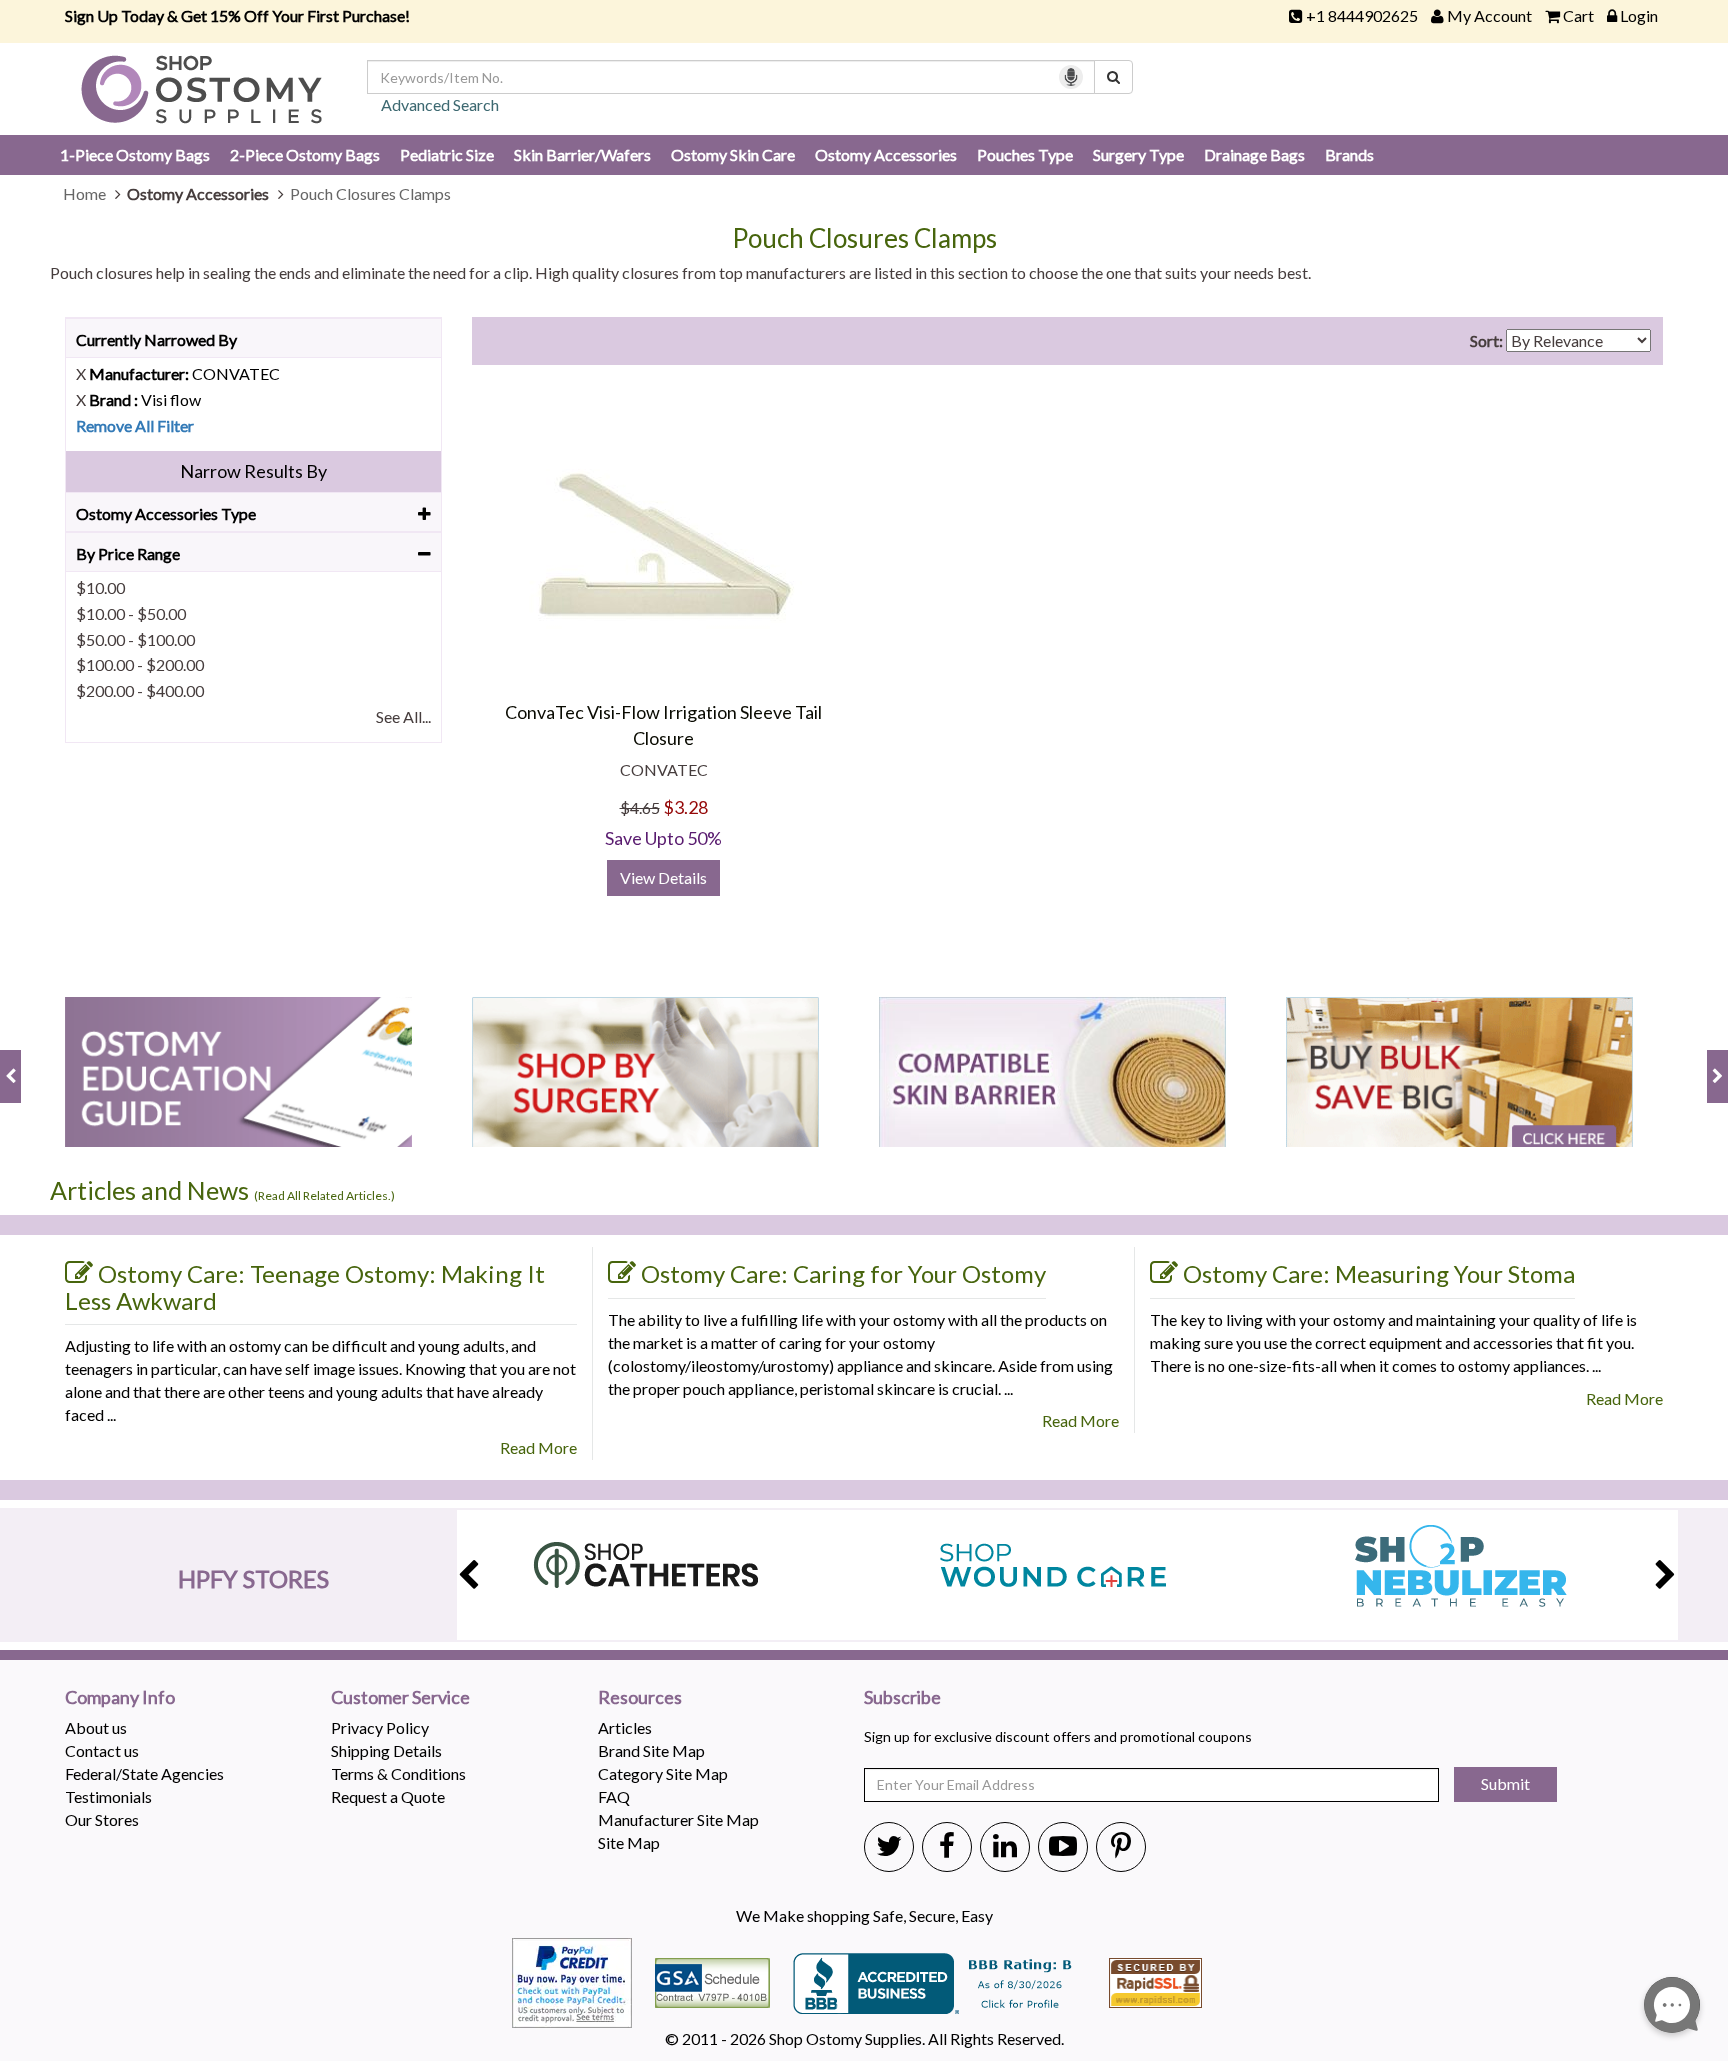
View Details (663, 877)
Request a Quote (388, 1796)
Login (1639, 15)
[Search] (1113, 77)
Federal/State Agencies (144, 1773)
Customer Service (400, 1698)
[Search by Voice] (1071, 77)
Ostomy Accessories (886, 154)
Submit (1505, 1783)
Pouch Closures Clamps (864, 238)
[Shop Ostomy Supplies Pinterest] (1121, 1845)
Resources (640, 1698)
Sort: (1486, 340)
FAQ (614, 1796)
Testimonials (108, 1796)
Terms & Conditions (398, 1773)
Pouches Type (1025, 154)
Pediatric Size (447, 154)
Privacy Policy (380, 1727)
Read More (538, 1447)
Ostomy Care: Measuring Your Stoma (1379, 1273)
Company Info (120, 1698)
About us (96, 1727)
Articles (625, 1727)
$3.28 (685, 807)
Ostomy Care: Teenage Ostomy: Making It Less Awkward (305, 1287)
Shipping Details (386, 1750)
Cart (1578, 15)
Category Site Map (663, 1773)
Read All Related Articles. (324, 1195)
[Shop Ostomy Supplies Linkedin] (1005, 1845)
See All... (403, 716)
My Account (1489, 15)
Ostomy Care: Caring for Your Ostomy (843, 1273)
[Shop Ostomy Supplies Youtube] (1063, 1845)
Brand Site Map (651, 1750)
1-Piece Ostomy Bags (135, 154)
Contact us (102, 1750)
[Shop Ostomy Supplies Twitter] (889, 1845)
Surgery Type (1138, 154)
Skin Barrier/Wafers (582, 154)
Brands (1349, 154)
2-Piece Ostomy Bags (305, 154)
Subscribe (902, 1698)
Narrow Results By (253, 471)
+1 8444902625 (1362, 15)
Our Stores (102, 1819)
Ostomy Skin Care (733, 154)
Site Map (629, 1842)
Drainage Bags (1254, 154)
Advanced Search (440, 104)
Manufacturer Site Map (678, 1819)
